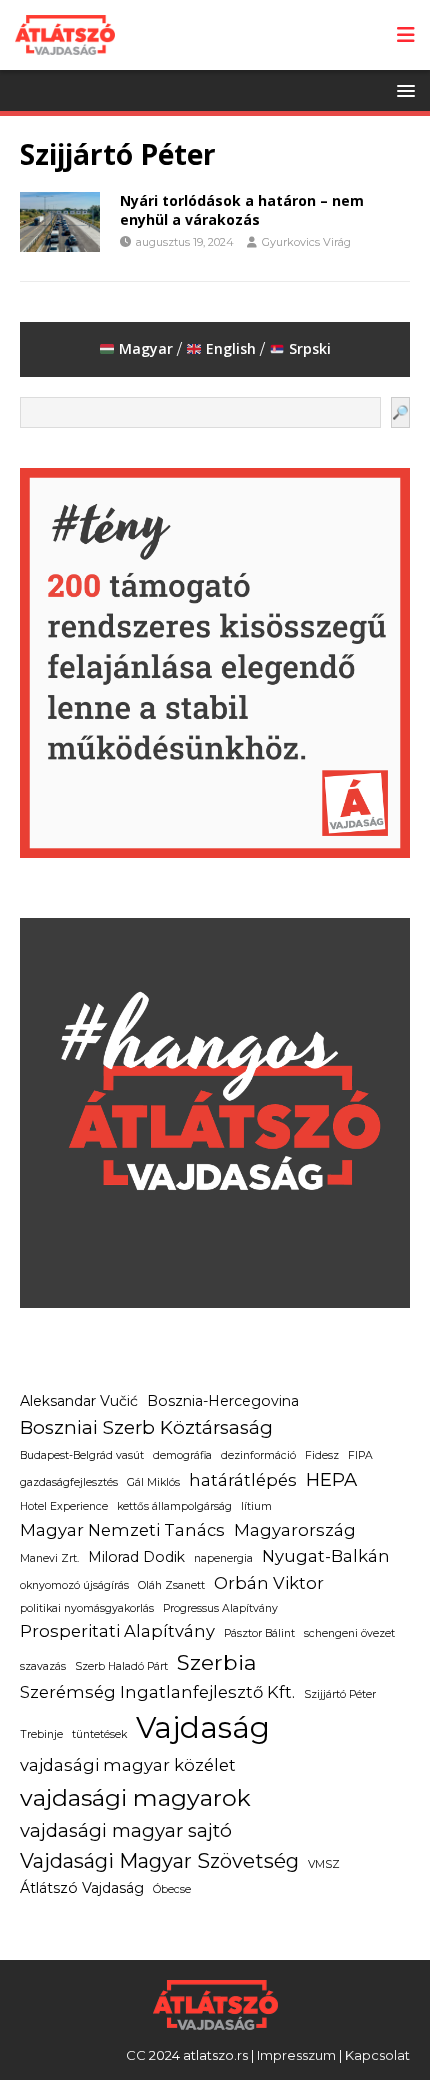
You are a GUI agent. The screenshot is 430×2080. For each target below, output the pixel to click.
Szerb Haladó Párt (121, 1666)
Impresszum (296, 2055)
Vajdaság (203, 1727)
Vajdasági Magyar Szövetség (159, 1861)
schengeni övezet (349, 1633)
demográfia (182, 1455)
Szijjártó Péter (340, 1694)
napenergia (223, 1558)
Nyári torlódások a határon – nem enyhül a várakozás (242, 209)
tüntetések (99, 1734)
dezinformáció (258, 1455)
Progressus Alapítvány (220, 1608)
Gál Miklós (153, 1482)
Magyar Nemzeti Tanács (122, 1530)
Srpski (310, 348)
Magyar (144, 348)
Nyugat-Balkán (326, 1556)
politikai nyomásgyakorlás (87, 1608)
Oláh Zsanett (171, 1585)
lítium (256, 1506)
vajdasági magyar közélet (128, 1765)
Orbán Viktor (269, 1583)
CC (136, 2055)
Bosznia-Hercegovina (223, 1401)
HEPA (331, 1479)
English (231, 348)
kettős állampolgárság (174, 1506)
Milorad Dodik (136, 1557)
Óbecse (172, 1889)
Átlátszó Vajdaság (82, 1888)
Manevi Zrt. (49, 1558)
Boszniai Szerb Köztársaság (146, 1427)
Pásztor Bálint (259, 1633)
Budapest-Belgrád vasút (82, 1455)
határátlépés (243, 1480)
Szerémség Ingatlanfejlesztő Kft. (157, 1692)
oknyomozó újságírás (74, 1585)
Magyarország (295, 1530)
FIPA (360, 1455)
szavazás (43, 1666)
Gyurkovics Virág (306, 242)
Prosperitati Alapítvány (117, 1631)
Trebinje (41, 1734)
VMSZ (324, 1864)
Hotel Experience (64, 1506)
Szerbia (217, 1662)
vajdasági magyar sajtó (126, 1830)
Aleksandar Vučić (79, 1401)
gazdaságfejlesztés (69, 1482)
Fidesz (322, 1455)
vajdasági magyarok (135, 1797)
